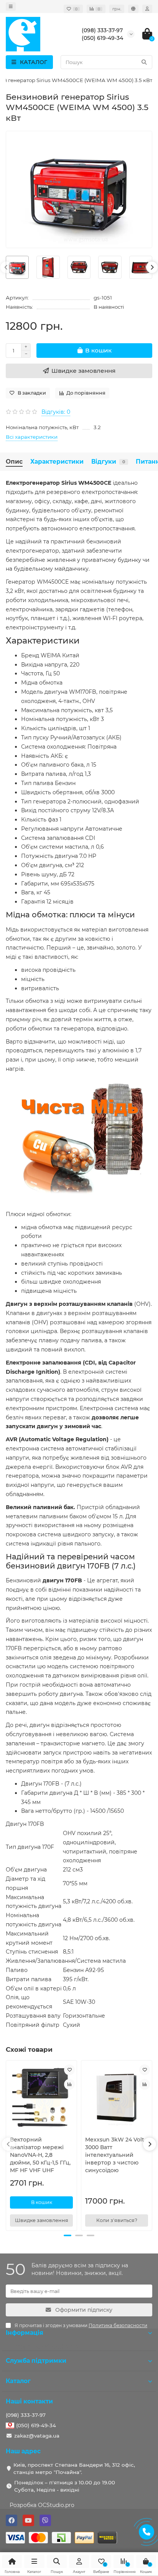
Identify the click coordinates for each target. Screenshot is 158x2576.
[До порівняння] (69, 2084)
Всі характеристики (32, 437)
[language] (133, 9)
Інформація (25, 2333)
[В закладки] (69, 2070)
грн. (117, 9)
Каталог (18, 2381)
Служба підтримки (36, 2361)
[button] (67, 2235)
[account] (147, 9)
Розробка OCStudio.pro (42, 2505)
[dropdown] (11, 7)
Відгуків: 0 (56, 412)
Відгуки (108, 462)
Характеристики (57, 462)
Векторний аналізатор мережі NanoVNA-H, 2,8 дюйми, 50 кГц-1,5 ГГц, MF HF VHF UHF (40, 2155)
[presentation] (6, 267)
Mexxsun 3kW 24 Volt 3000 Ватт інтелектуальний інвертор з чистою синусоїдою (115, 2155)
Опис (14, 462)
